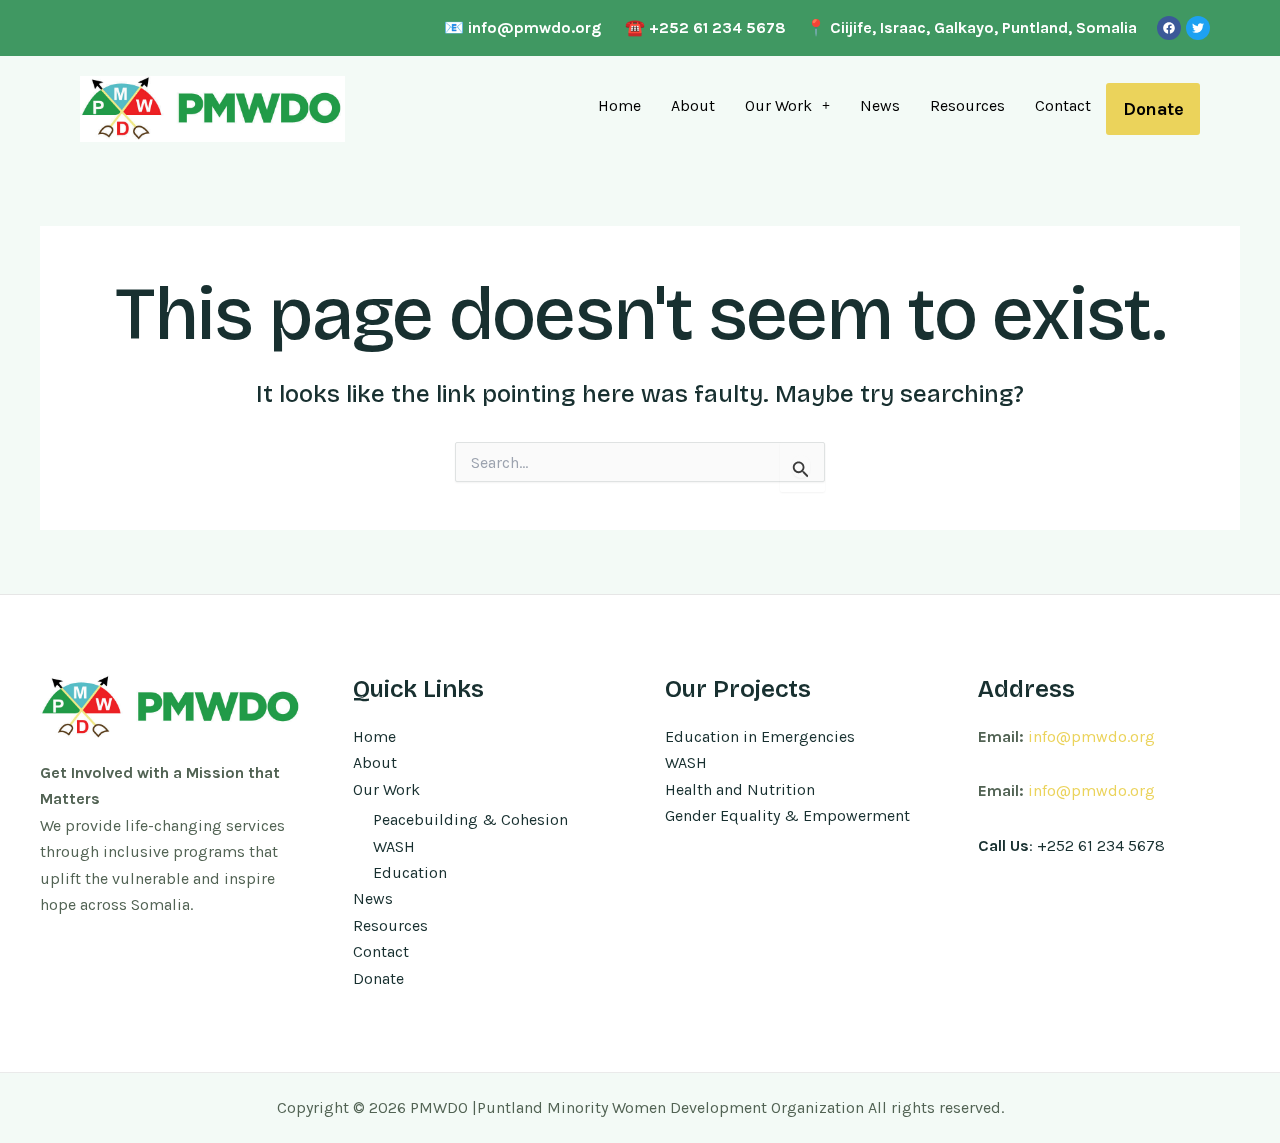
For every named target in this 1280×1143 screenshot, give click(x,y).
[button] (787, 106)
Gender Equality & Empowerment (787, 815)
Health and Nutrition (740, 789)
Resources (967, 105)
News (880, 105)
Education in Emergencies (760, 736)
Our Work (778, 105)
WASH (394, 846)
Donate (1153, 109)
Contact (1063, 105)
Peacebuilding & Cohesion (470, 819)
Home (619, 105)
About (693, 105)
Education (410, 872)
